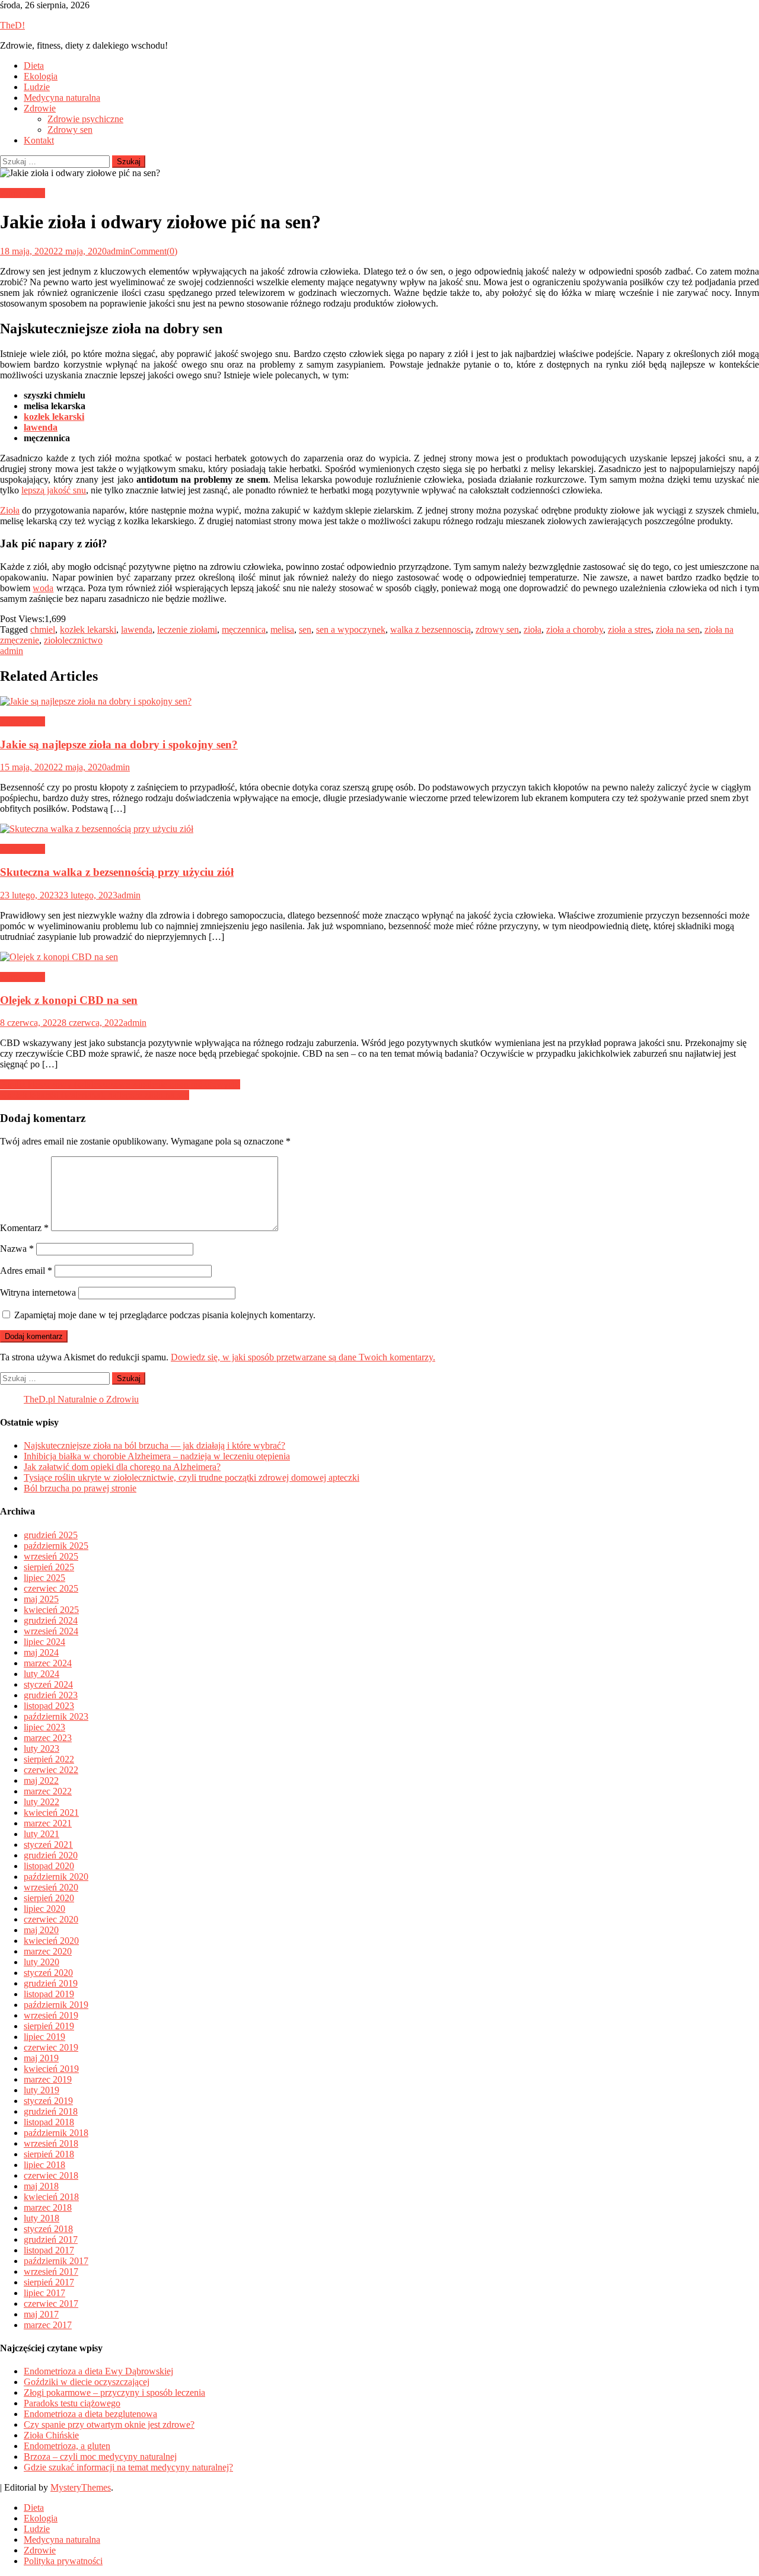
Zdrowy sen (70, 130)
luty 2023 (42, 1748)
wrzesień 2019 (51, 2015)
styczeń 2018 (48, 2229)
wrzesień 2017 (51, 2271)
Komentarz (24, 1228)
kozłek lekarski (88, 629)
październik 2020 (56, 1877)
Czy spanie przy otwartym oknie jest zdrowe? (109, 2424)
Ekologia (41, 76)
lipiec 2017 (44, 2293)
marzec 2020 (48, 1951)
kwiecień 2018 (51, 2197)
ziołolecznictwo (73, 640)
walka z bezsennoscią (430, 629)
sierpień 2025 (49, 1567)
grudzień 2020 (51, 1855)
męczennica (244, 629)
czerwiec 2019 (51, 2047)
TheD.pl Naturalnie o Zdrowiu (81, 1399)
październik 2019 (56, 2005)
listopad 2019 (49, 1994)
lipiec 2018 (44, 2165)
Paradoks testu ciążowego (72, 2403)
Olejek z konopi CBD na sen (69, 1000)
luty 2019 (42, 2090)
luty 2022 (42, 1802)
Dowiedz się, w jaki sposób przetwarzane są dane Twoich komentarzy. (303, 1357)
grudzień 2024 (51, 1620)
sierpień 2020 (49, 1898)
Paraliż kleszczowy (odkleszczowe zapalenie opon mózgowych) (120, 1084)
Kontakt (39, 140)
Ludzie (37, 87)
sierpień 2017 (49, 2282)
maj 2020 (41, 1930)
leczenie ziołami (187, 629)
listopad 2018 (49, 2122)
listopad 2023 (49, 1706)
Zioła (10, 510)
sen (305, 629)
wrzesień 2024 (51, 1631)
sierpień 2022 (49, 1759)
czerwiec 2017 (51, 2304)
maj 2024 (41, 1652)
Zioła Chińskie (51, 2435)
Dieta (34, 66)
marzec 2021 (48, 1823)
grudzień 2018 (51, 2111)
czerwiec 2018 (51, 2175)
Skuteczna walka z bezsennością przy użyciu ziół (117, 872)
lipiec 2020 (44, 1909)
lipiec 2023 (44, 1727)
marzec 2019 (48, 2079)
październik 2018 (56, 2133)
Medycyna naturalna (62, 98)
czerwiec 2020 (51, 1919)
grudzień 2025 (51, 1535)
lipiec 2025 (44, 1578)
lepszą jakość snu (54, 490)
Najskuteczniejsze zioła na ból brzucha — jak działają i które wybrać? (154, 1445)
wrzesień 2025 (51, 1556)
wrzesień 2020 (51, 1887)
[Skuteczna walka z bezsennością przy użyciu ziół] (379, 829)
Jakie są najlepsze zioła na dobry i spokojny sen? (119, 745)
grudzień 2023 (51, 1695)
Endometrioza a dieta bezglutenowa (90, 2414)
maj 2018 (41, 2186)
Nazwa (17, 1249)
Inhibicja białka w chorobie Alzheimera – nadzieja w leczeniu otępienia (157, 1456)
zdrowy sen (497, 629)
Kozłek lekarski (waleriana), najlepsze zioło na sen (95, 1095)
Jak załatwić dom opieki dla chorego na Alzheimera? (122, 1467)
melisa (282, 629)
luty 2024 (42, 1674)
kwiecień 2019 (51, 2069)
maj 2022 (41, 1780)
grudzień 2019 (51, 1983)
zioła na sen (678, 629)
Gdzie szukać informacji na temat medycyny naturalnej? (128, 2467)
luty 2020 (42, 1962)
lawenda (41, 427)
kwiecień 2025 (51, 1610)
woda (43, 588)
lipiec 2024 (44, 1642)
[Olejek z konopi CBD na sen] (379, 957)
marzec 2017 (48, 2325)
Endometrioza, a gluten (67, 2446)
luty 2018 (42, 2218)
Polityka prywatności (63, 2561)
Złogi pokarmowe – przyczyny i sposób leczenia (114, 2392)
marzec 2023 (48, 1738)
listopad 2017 (49, 2250)
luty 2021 (42, 1834)
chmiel (43, 629)
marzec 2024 (48, 1663)
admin (118, 251)
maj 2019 (41, 2058)
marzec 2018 (48, 2207)
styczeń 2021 (48, 1845)
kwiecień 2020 (51, 1941)
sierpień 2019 (49, 2026)
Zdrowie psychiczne (85, 119)
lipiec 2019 (44, 2037)
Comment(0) (154, 251)
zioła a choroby (575, 629)
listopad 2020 (49, 1866)
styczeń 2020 (48, 1973)
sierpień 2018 (49, 2154)
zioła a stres (629, 629)
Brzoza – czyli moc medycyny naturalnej (100, 2457)
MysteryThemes (81, 2487)
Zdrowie (40, 108)
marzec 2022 (48, 1791)
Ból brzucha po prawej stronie (80, 1488)
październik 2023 (56, 1716)
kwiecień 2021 (51, 1813)
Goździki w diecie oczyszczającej (87, 2382)
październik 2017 (56, 2261)
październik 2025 (56, 1546)
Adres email (26, 1271)
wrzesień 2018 (51, 2143)
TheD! (12, 25)
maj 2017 (41, 2314)
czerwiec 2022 (51, 1770)
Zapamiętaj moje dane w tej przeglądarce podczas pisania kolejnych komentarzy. (165, 1315)
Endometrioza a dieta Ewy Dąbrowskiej (98, 2371)
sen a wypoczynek (351, 629)
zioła (532, 629)
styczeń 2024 (48, 1684)
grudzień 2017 (51, 2239)
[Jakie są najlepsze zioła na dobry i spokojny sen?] (379, 702)
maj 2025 (41, 1599)
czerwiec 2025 (51, 1588)
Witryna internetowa (38, 1292)
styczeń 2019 (48, 2101)
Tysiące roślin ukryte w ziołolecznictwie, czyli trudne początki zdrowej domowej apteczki (192, 1477)
